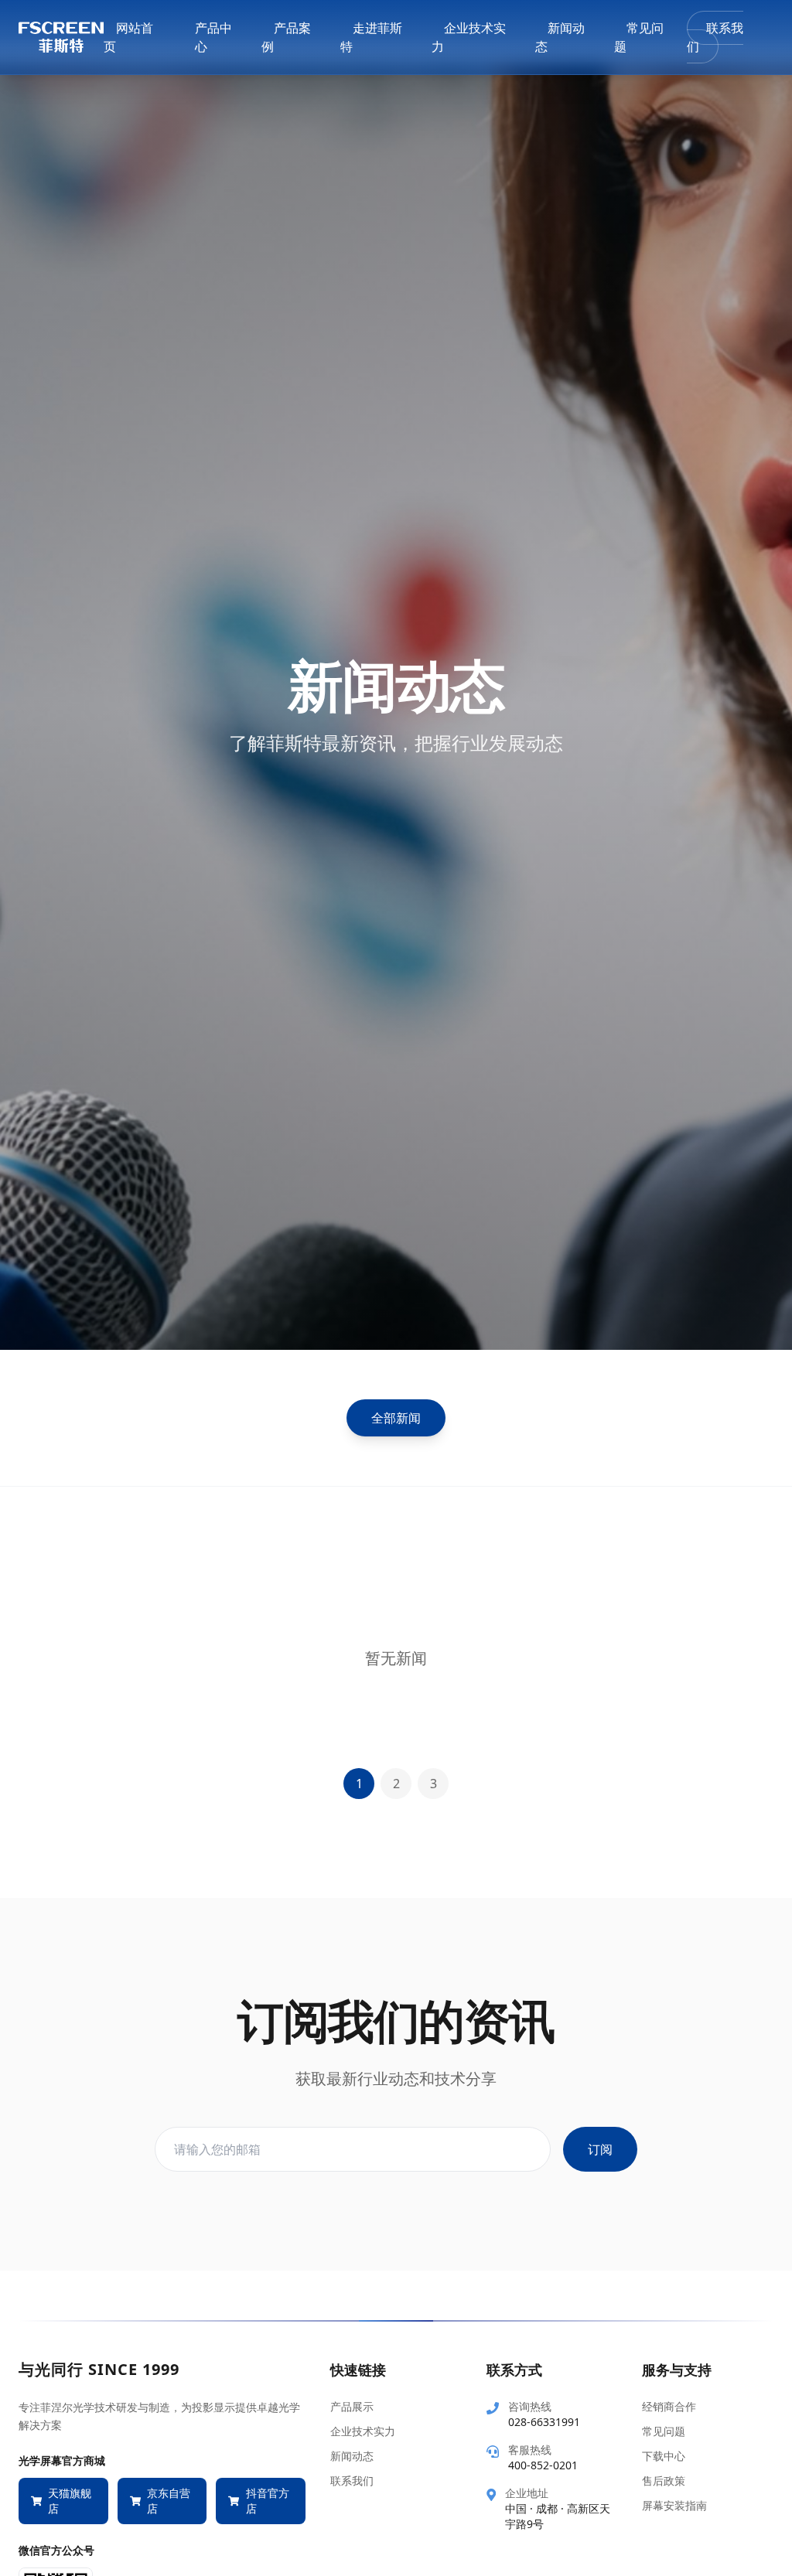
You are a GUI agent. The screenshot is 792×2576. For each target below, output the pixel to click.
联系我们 (715, 37)
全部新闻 (396, 1418)
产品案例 (286, 37)
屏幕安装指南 (674, 2505)
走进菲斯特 (371, 37)
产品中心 (213, 37)
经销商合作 (669, 2406)
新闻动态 (560, 37)
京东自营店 (169, 2501)
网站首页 (128, 37)
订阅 (600, 2149)
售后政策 (664, 2481)
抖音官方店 (268, 2501)
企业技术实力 (469, 37)
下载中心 (664, 2456)
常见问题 (639, 37)
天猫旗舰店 (70, 2501)
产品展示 (352, 2406)
